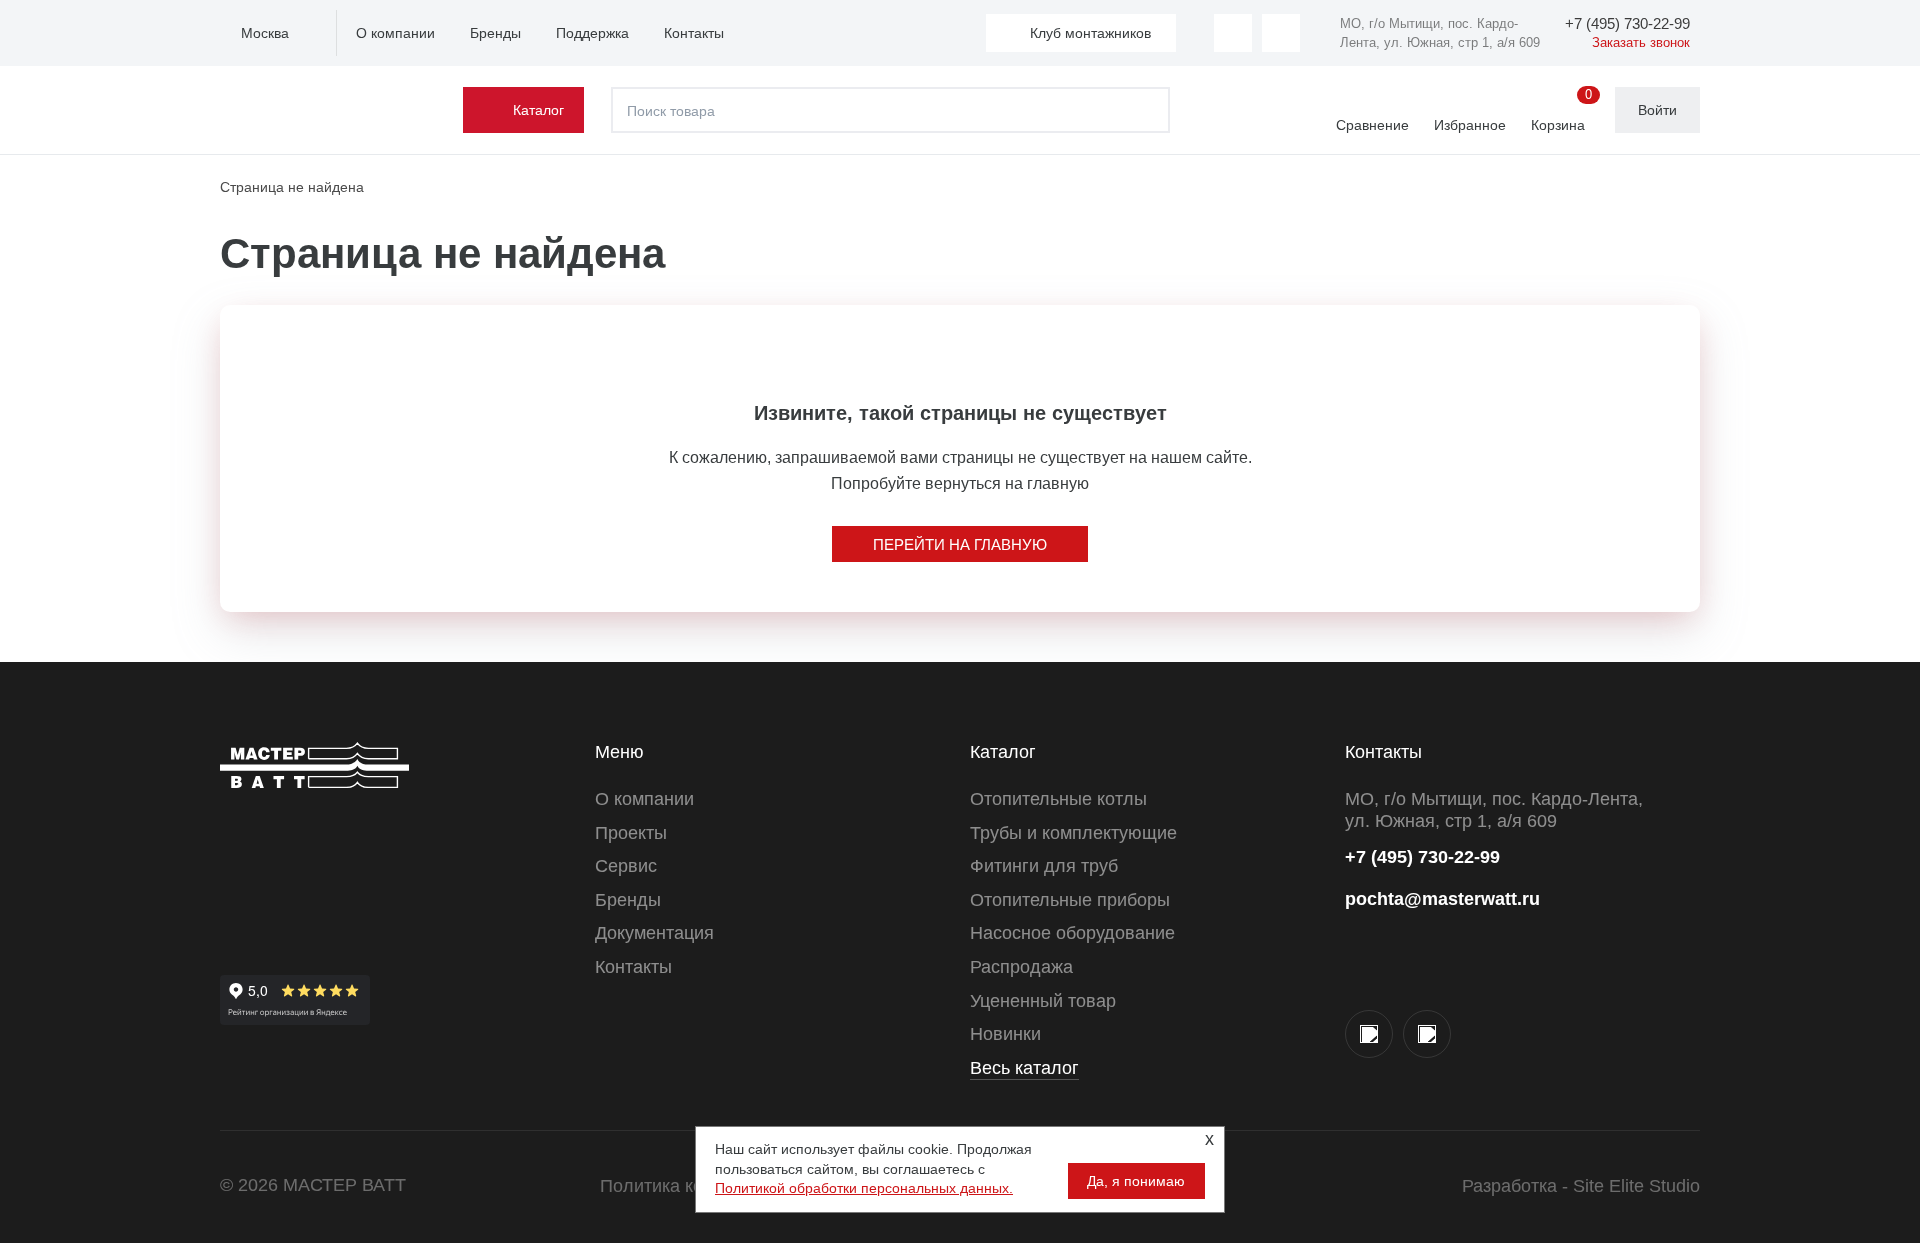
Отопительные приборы (1070, 900)
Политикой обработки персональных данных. (864, 1188)
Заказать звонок (1641, 42)
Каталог (538, 110)
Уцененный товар (1043, 1001)
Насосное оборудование (1072, 933)
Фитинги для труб (1044, 866)
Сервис (626, 866)
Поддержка (592, 33)
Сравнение (1372, 125)
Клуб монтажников (1090, 33)
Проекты (631, 833)
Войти (1657, 110)
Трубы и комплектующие (1073, 833)
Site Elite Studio (1636, 1186)
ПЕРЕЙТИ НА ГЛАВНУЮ (960, 544)
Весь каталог (1024, 1068)
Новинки (1005, 1034)
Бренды (495, 33)
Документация (654, 933)
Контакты (694, 33)
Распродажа (1021, 967)
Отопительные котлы (1058, 799)
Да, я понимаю (1136, 1181)
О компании (395, 33)
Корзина (1561, 111)
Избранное (1470, 125)
